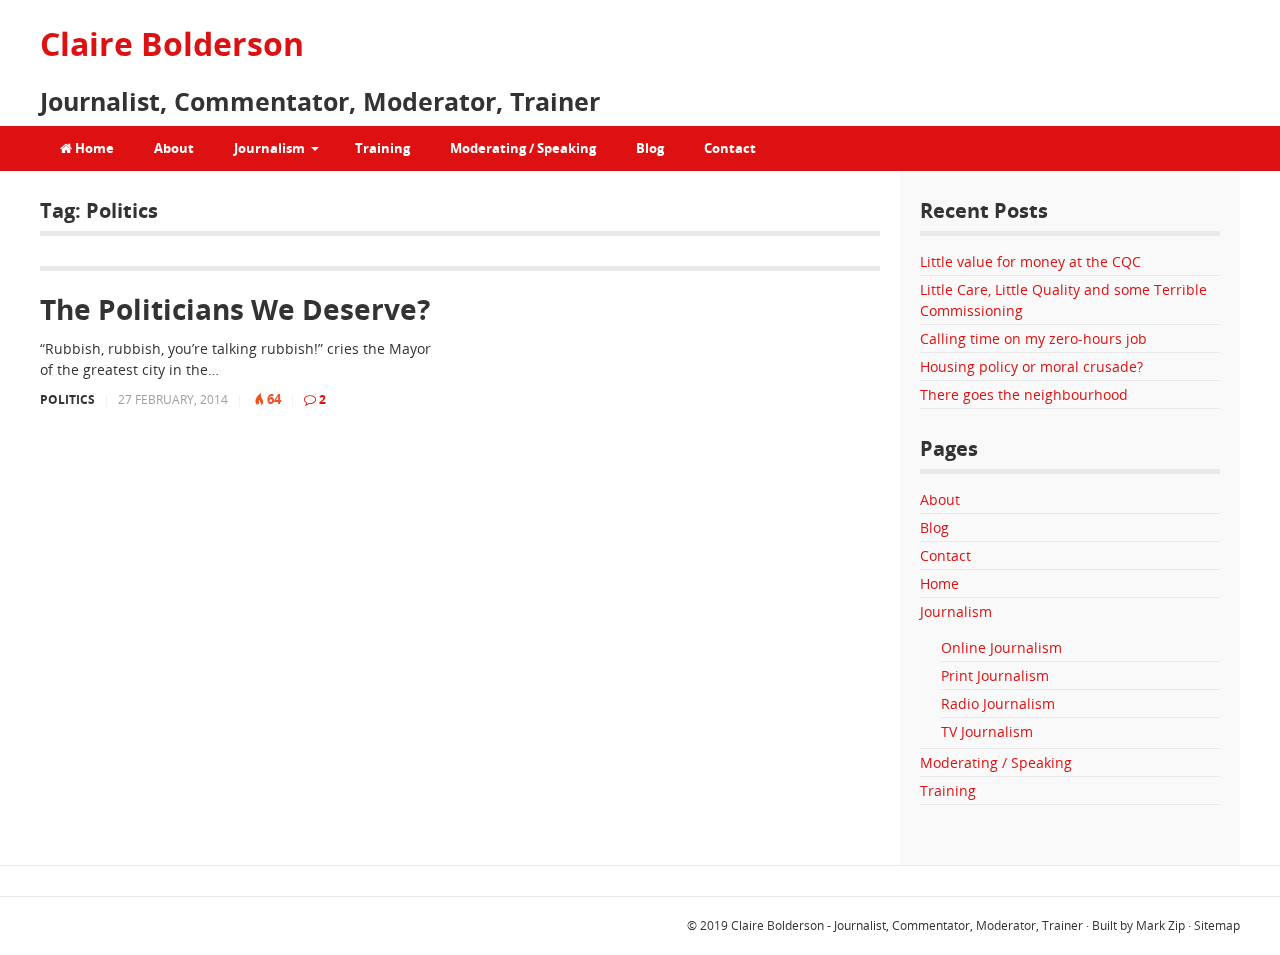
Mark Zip (1160, 925)
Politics (67, 399)
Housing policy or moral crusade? (1031, 366)
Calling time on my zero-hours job (1033, 338)
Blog (650, 148)
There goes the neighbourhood (1024, 394)
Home (93, 148)
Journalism (269, 148)
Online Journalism (1001, 647)
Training (382, 148)
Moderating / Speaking (523, 148)
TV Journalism (987, 731)
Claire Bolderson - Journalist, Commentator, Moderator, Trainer (907, 925)
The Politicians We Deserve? (235, 309)
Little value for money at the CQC (1030, 261)
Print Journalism (995, 675)
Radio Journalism (998, 703)
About (174, 148)
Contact (730, 148)
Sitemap (1217, 925)
